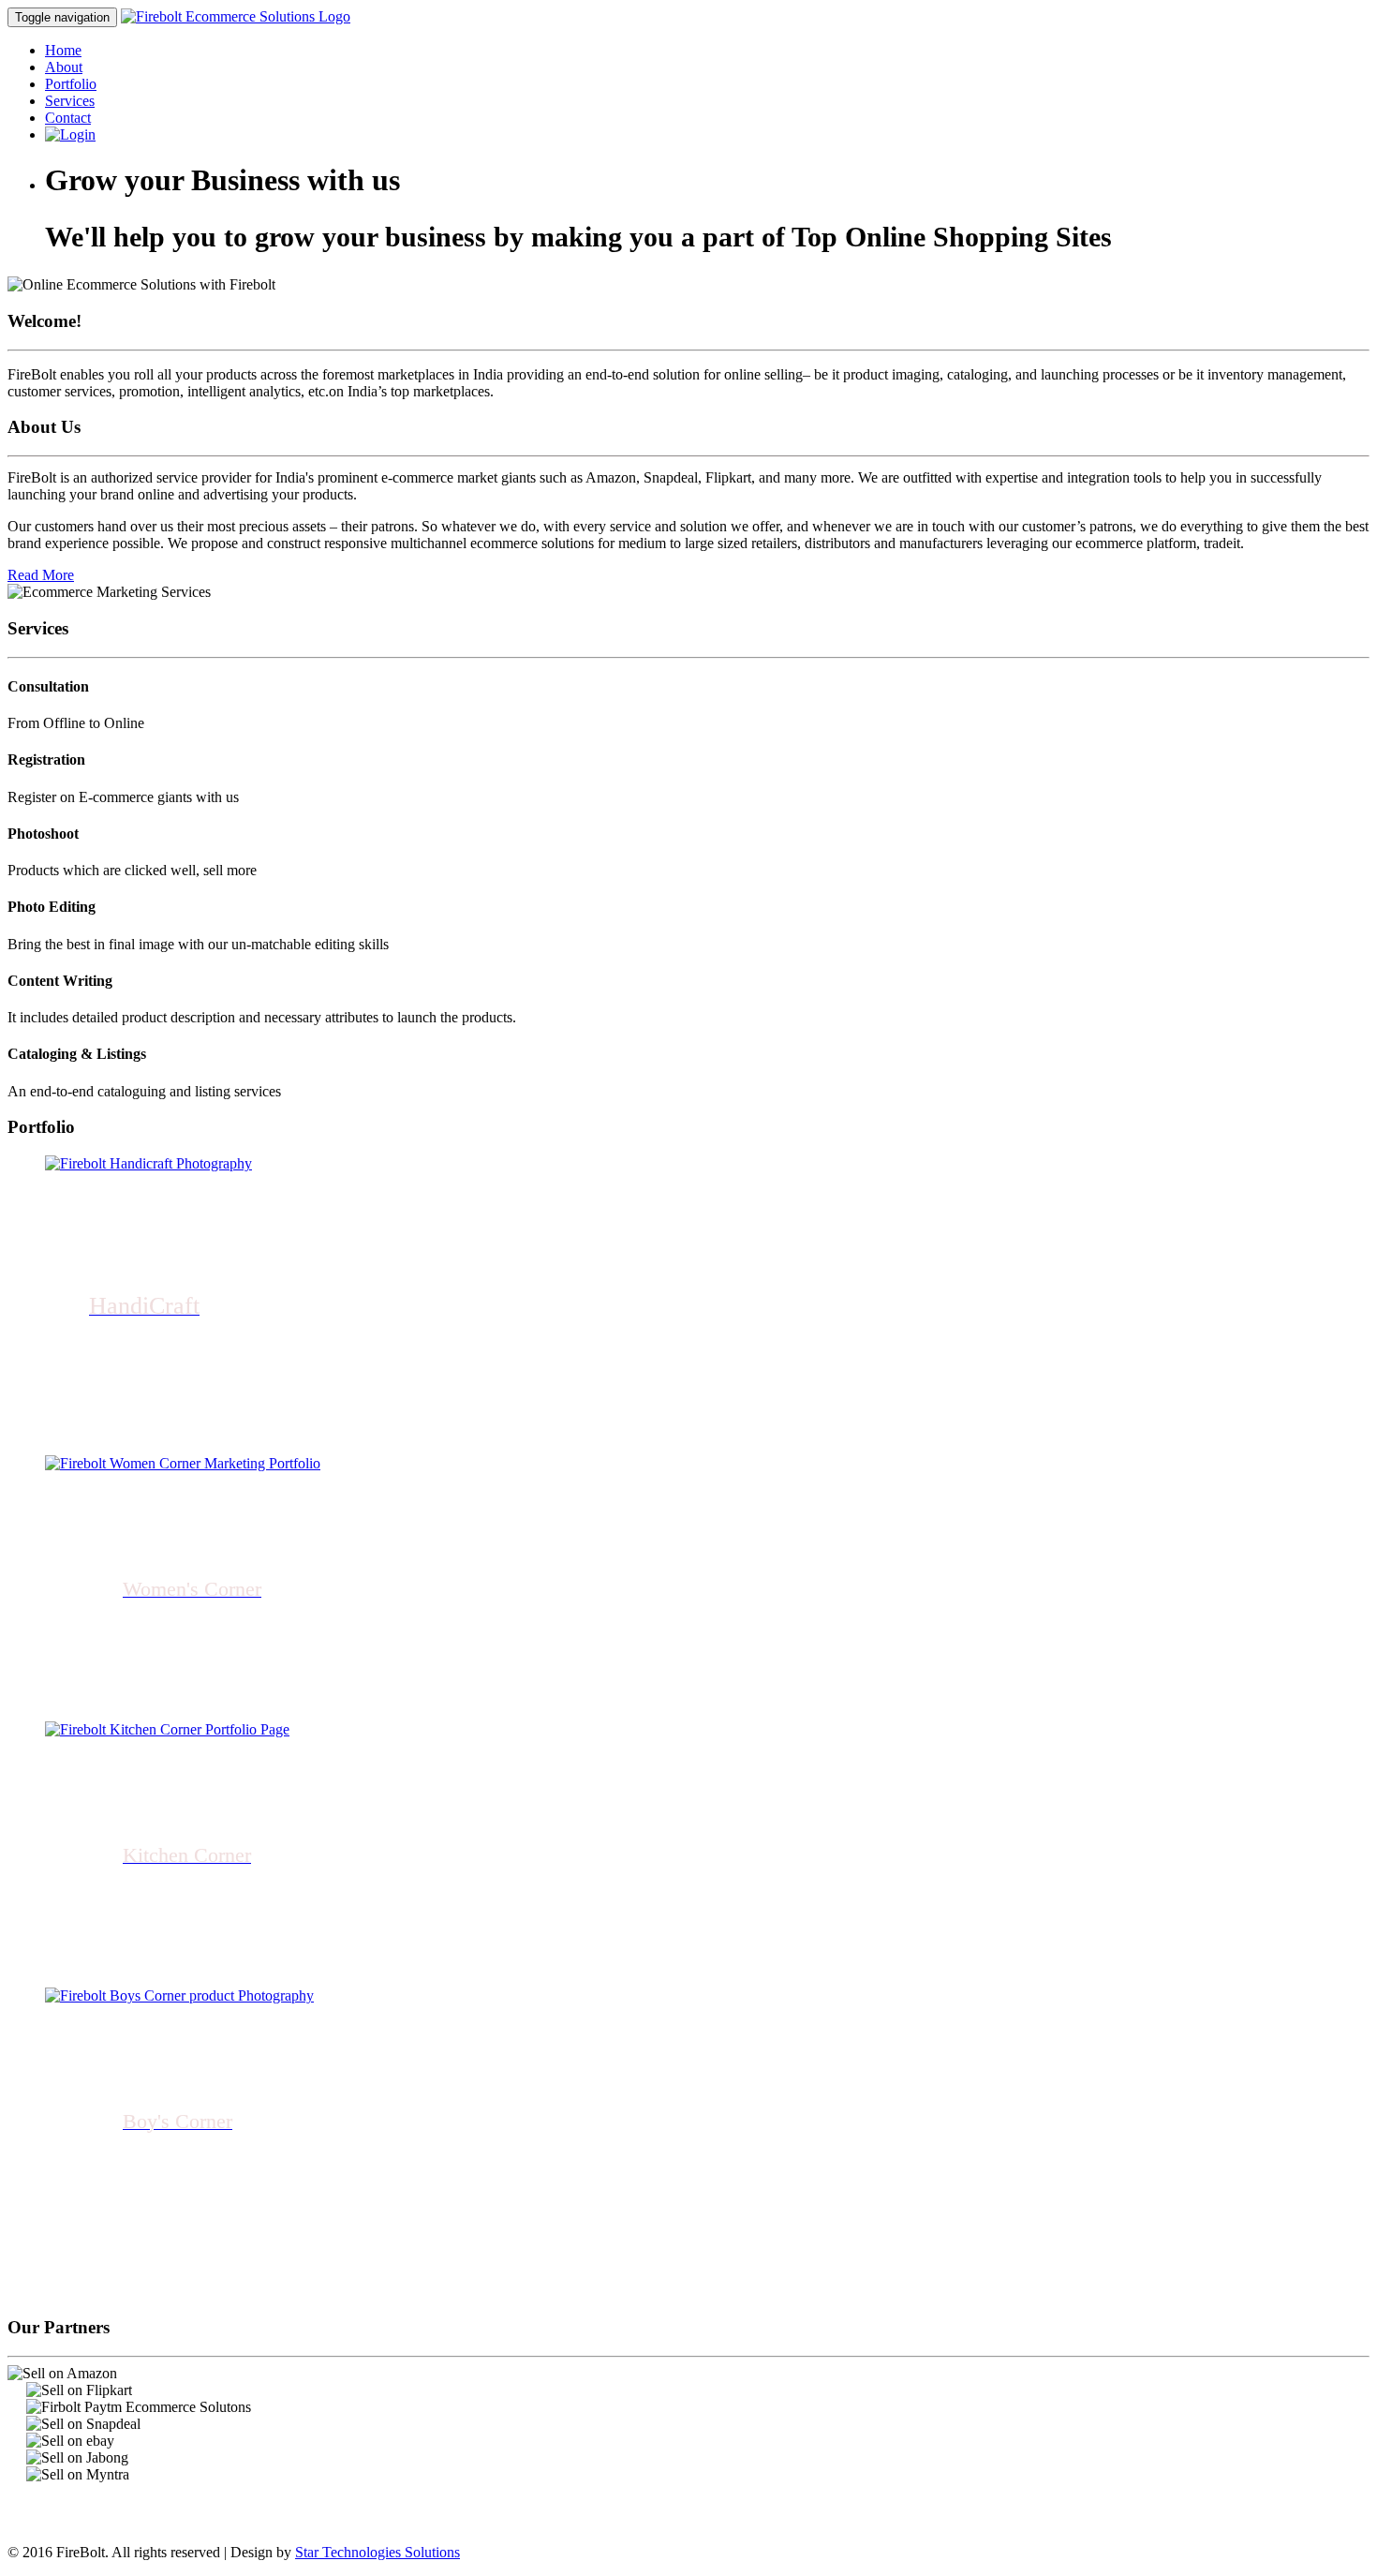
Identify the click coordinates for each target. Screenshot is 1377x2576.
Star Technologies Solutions (378, 2552)
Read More (41, 575)
